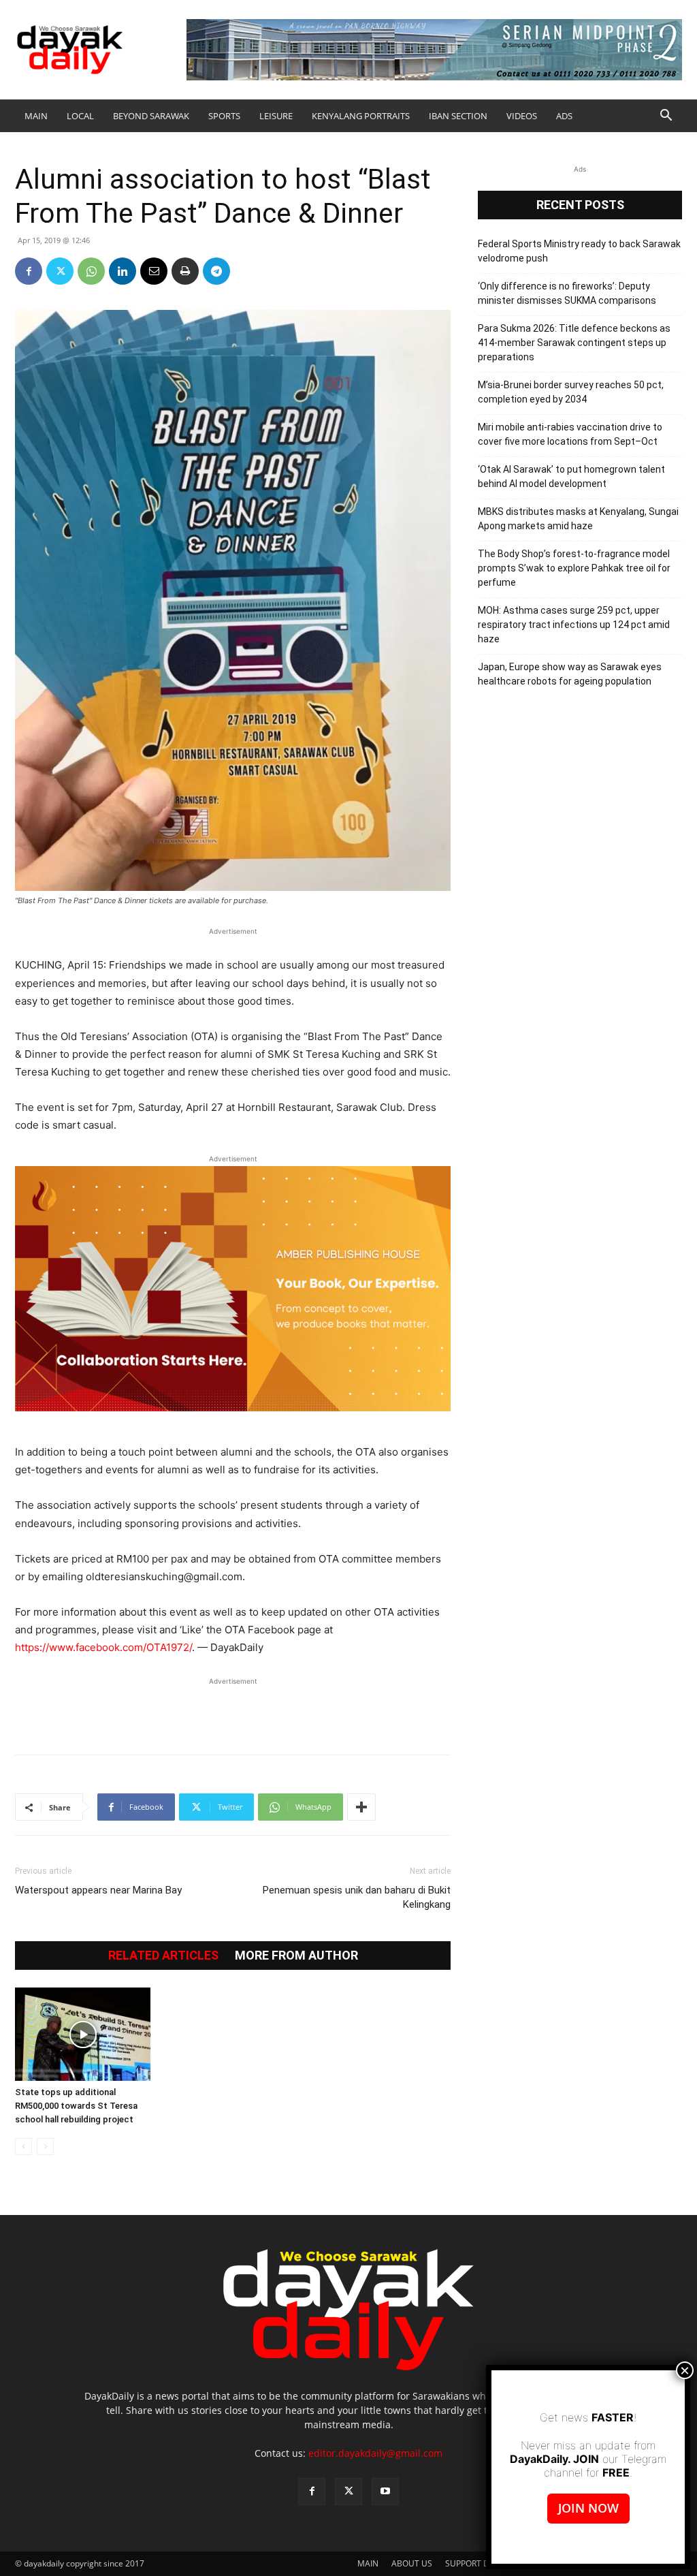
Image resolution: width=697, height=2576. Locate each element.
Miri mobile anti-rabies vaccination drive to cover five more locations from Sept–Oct (570, 434)
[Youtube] (385, 2492)
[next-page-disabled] (45, 2147)
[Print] (185, 271)
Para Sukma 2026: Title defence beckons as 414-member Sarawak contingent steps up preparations (574, 343)
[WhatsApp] (91, 271)
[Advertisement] (233, 1709)
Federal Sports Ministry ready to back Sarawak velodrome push (579, 251)
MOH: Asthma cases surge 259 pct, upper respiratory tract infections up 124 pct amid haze (574, 625)
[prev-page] (23, 2147)
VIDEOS (522, 116)
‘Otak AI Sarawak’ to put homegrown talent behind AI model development (571, 476)
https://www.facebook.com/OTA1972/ (103, 1647)
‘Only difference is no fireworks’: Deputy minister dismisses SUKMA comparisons (567, 293)
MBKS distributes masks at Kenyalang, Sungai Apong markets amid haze (578, 519)
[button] (666, 117)
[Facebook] (29, 271)
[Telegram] (216, 271)
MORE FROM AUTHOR (296, 1955)
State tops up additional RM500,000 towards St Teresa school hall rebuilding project (76, 2106)
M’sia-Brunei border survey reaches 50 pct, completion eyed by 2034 (571, 392)
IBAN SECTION (458, 116)
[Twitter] (60, 271)
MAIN (36, 116)
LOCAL (80, 116)
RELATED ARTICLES (163, 1955)
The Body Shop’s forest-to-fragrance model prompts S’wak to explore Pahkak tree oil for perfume (574, 568)
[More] (361, 1807)
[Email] (154, 271)
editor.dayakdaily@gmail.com (375, 2453)
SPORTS (224, 116)
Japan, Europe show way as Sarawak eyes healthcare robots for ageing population (570, 674)
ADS (564, 116)
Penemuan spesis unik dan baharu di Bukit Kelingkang (357, 1897)
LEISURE (276, 116)
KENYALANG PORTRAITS (361, 116)
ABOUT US (412, 2563)
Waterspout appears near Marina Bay (98, 1890)
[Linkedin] (123, 271)
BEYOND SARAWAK (151, 116)
